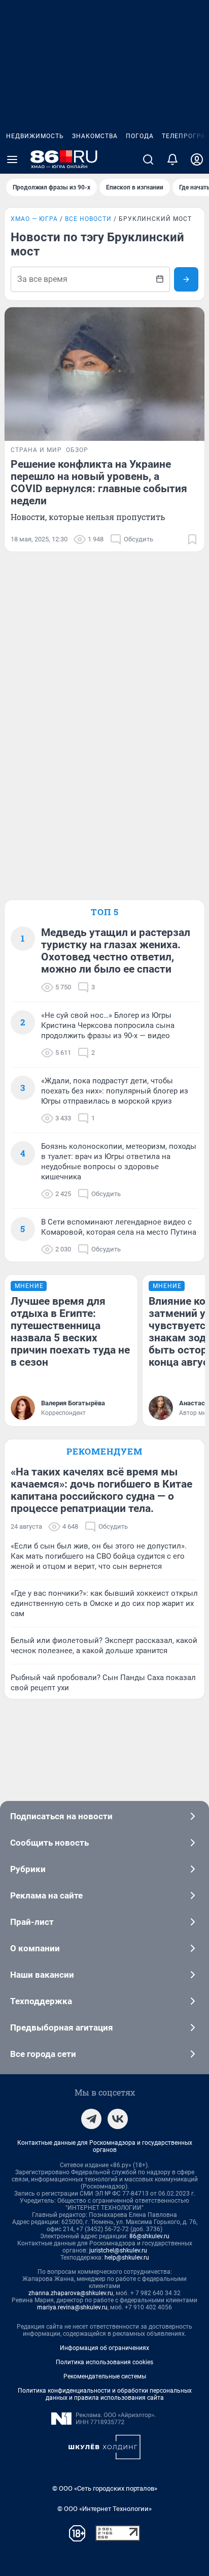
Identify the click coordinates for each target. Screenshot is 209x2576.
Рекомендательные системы (105, 2376)
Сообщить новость (49, 1843)
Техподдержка (41, 2001)
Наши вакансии (42, 1975)
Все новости (88, 219)
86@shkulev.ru (149, 2236)
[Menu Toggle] (12, 159)
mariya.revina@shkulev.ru (72, 2307)
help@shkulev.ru (127, 2258)
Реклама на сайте (46, 1895)
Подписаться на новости (61, 1816)
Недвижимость (35, 136)
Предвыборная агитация (62, 2027)
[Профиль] (197, 159)
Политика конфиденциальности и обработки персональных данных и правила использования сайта (105, 2394)
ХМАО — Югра (34, 219)
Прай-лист (32, 1922)
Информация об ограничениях (104, 2348)
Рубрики (28, 1869)
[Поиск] (148, 159)
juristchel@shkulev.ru (118, 2250)
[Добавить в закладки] (192, 539)
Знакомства (95, 136)
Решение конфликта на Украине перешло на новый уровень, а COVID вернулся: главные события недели (99, 482)
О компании (35, 1948)
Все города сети (43, 2054)
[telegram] (91, 2119)
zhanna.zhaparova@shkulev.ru (71, 2293)
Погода (140, 136)
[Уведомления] (172, 159)
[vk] (118, 2119)
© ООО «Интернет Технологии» (104, 2509)
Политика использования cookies (104, 2362)
